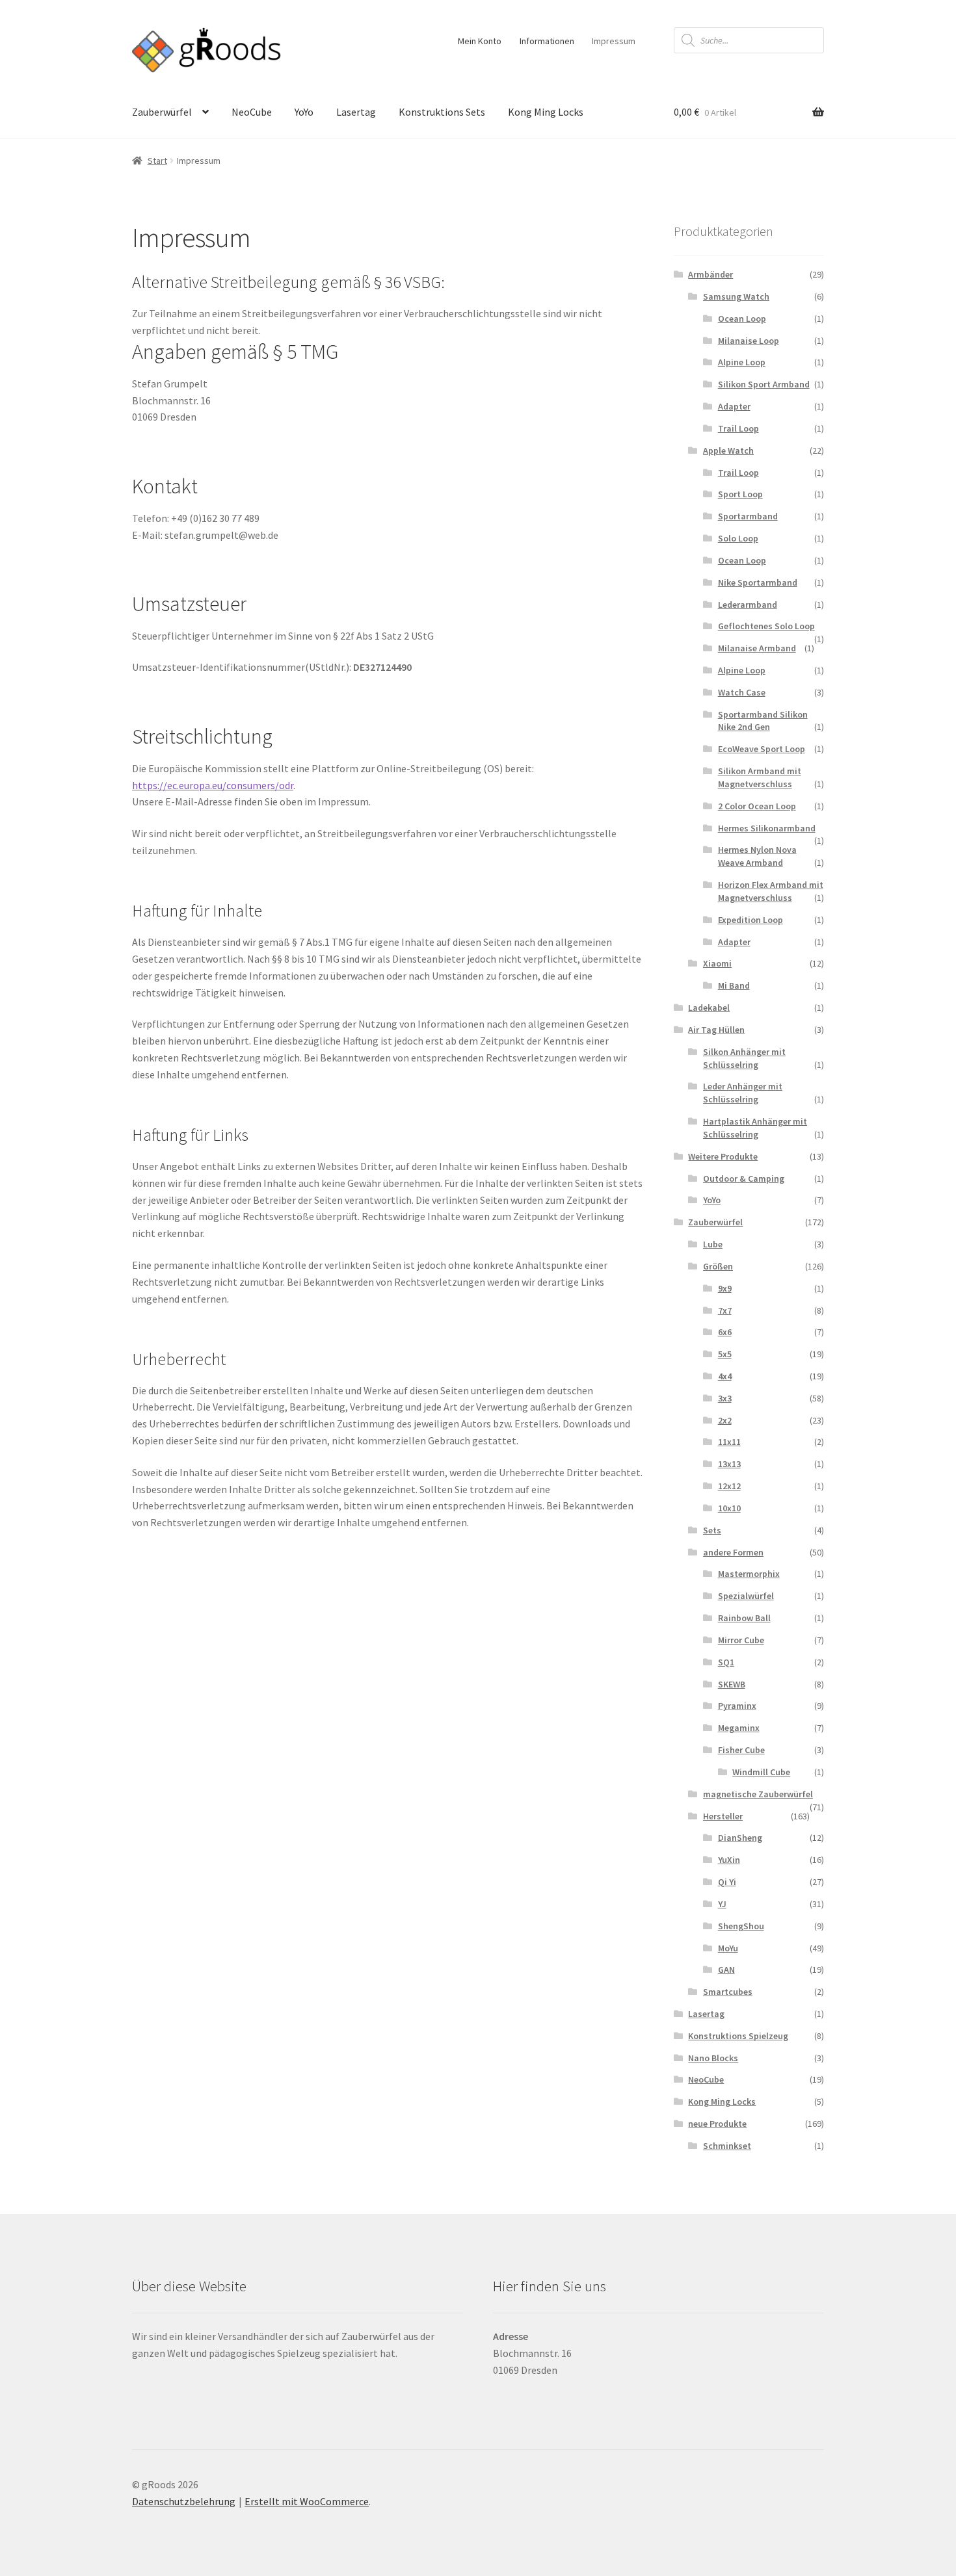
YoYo (304, 112)
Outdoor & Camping (744, 1178)
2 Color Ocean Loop (757, 806)
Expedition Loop (750, 920)
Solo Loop (738, 538)
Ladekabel (709, 1008)
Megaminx (739, 1728)
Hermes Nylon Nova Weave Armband (757, 856)
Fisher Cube (741, 1750)
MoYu (728, 1948)
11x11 (729, 1442)
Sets (712, 1530)
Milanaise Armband (757, 648)
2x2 (725, 1420)
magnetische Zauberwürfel (758, 1794)
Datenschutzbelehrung (184, 2501)
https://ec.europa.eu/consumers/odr (213, 785)
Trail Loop (738, 428)
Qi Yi (727, 1882)
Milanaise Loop (749, 341)
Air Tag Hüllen (716, 1030)
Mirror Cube (741, 1640)
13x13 (729, 1464)
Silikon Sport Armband (764, 384)
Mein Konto (480, 41)
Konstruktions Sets (442, 112)
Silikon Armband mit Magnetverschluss (760, 777)
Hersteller (723, 1816)
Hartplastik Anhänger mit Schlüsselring (755, 1128)
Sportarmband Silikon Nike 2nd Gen (763, 721)
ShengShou (741, 1926)
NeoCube (252, 112)
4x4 (725, 1376)
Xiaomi (717, 963)
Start (157, 161)
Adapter (734, 406)
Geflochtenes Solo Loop (766, 626)
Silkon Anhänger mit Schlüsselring (744, 1058)
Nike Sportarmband (758, 582)
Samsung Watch (736, 296)
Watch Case (742, 692)
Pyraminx (737, 1706)
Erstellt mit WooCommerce (307, 2501)
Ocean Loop (742, 319)
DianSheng (740, 1838)
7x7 (725, 1310)
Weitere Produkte (723, 1156)
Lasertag (356, 112)
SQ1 (726, 1662)
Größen (718, 1266)
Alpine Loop (742, 362)
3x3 (725, 1398)
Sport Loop (740, 494)
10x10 (729, 1508)
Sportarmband (748, 516)
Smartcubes (728, 1992)
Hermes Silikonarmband (767, 828)
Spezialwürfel (746, 1596)
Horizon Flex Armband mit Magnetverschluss (771, 891)
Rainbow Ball (744, 1618)
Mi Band (734, 985)
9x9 (725, 1288)
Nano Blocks (713, 2058)
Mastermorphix (749, 1574)
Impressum (614, 41)
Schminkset (727, 2146)
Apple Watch (728, 450)
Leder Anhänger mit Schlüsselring (743, 1093)
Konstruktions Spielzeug (738, 2036)
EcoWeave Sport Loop (762, 749)
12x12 (729, 1486)
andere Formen (733, 1552)
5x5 (725, 1354)
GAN (726, 1970)
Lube (713, 1244)
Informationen (547, 41)
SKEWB (732, 1684)
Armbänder (710, 274)
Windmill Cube (761, 1772)
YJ (722, 1904)
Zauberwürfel (162, 112)
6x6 (725, 1332)
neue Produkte (717, 2124)
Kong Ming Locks (546, 112)
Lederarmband (748, 605)
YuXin (729, 1860)
